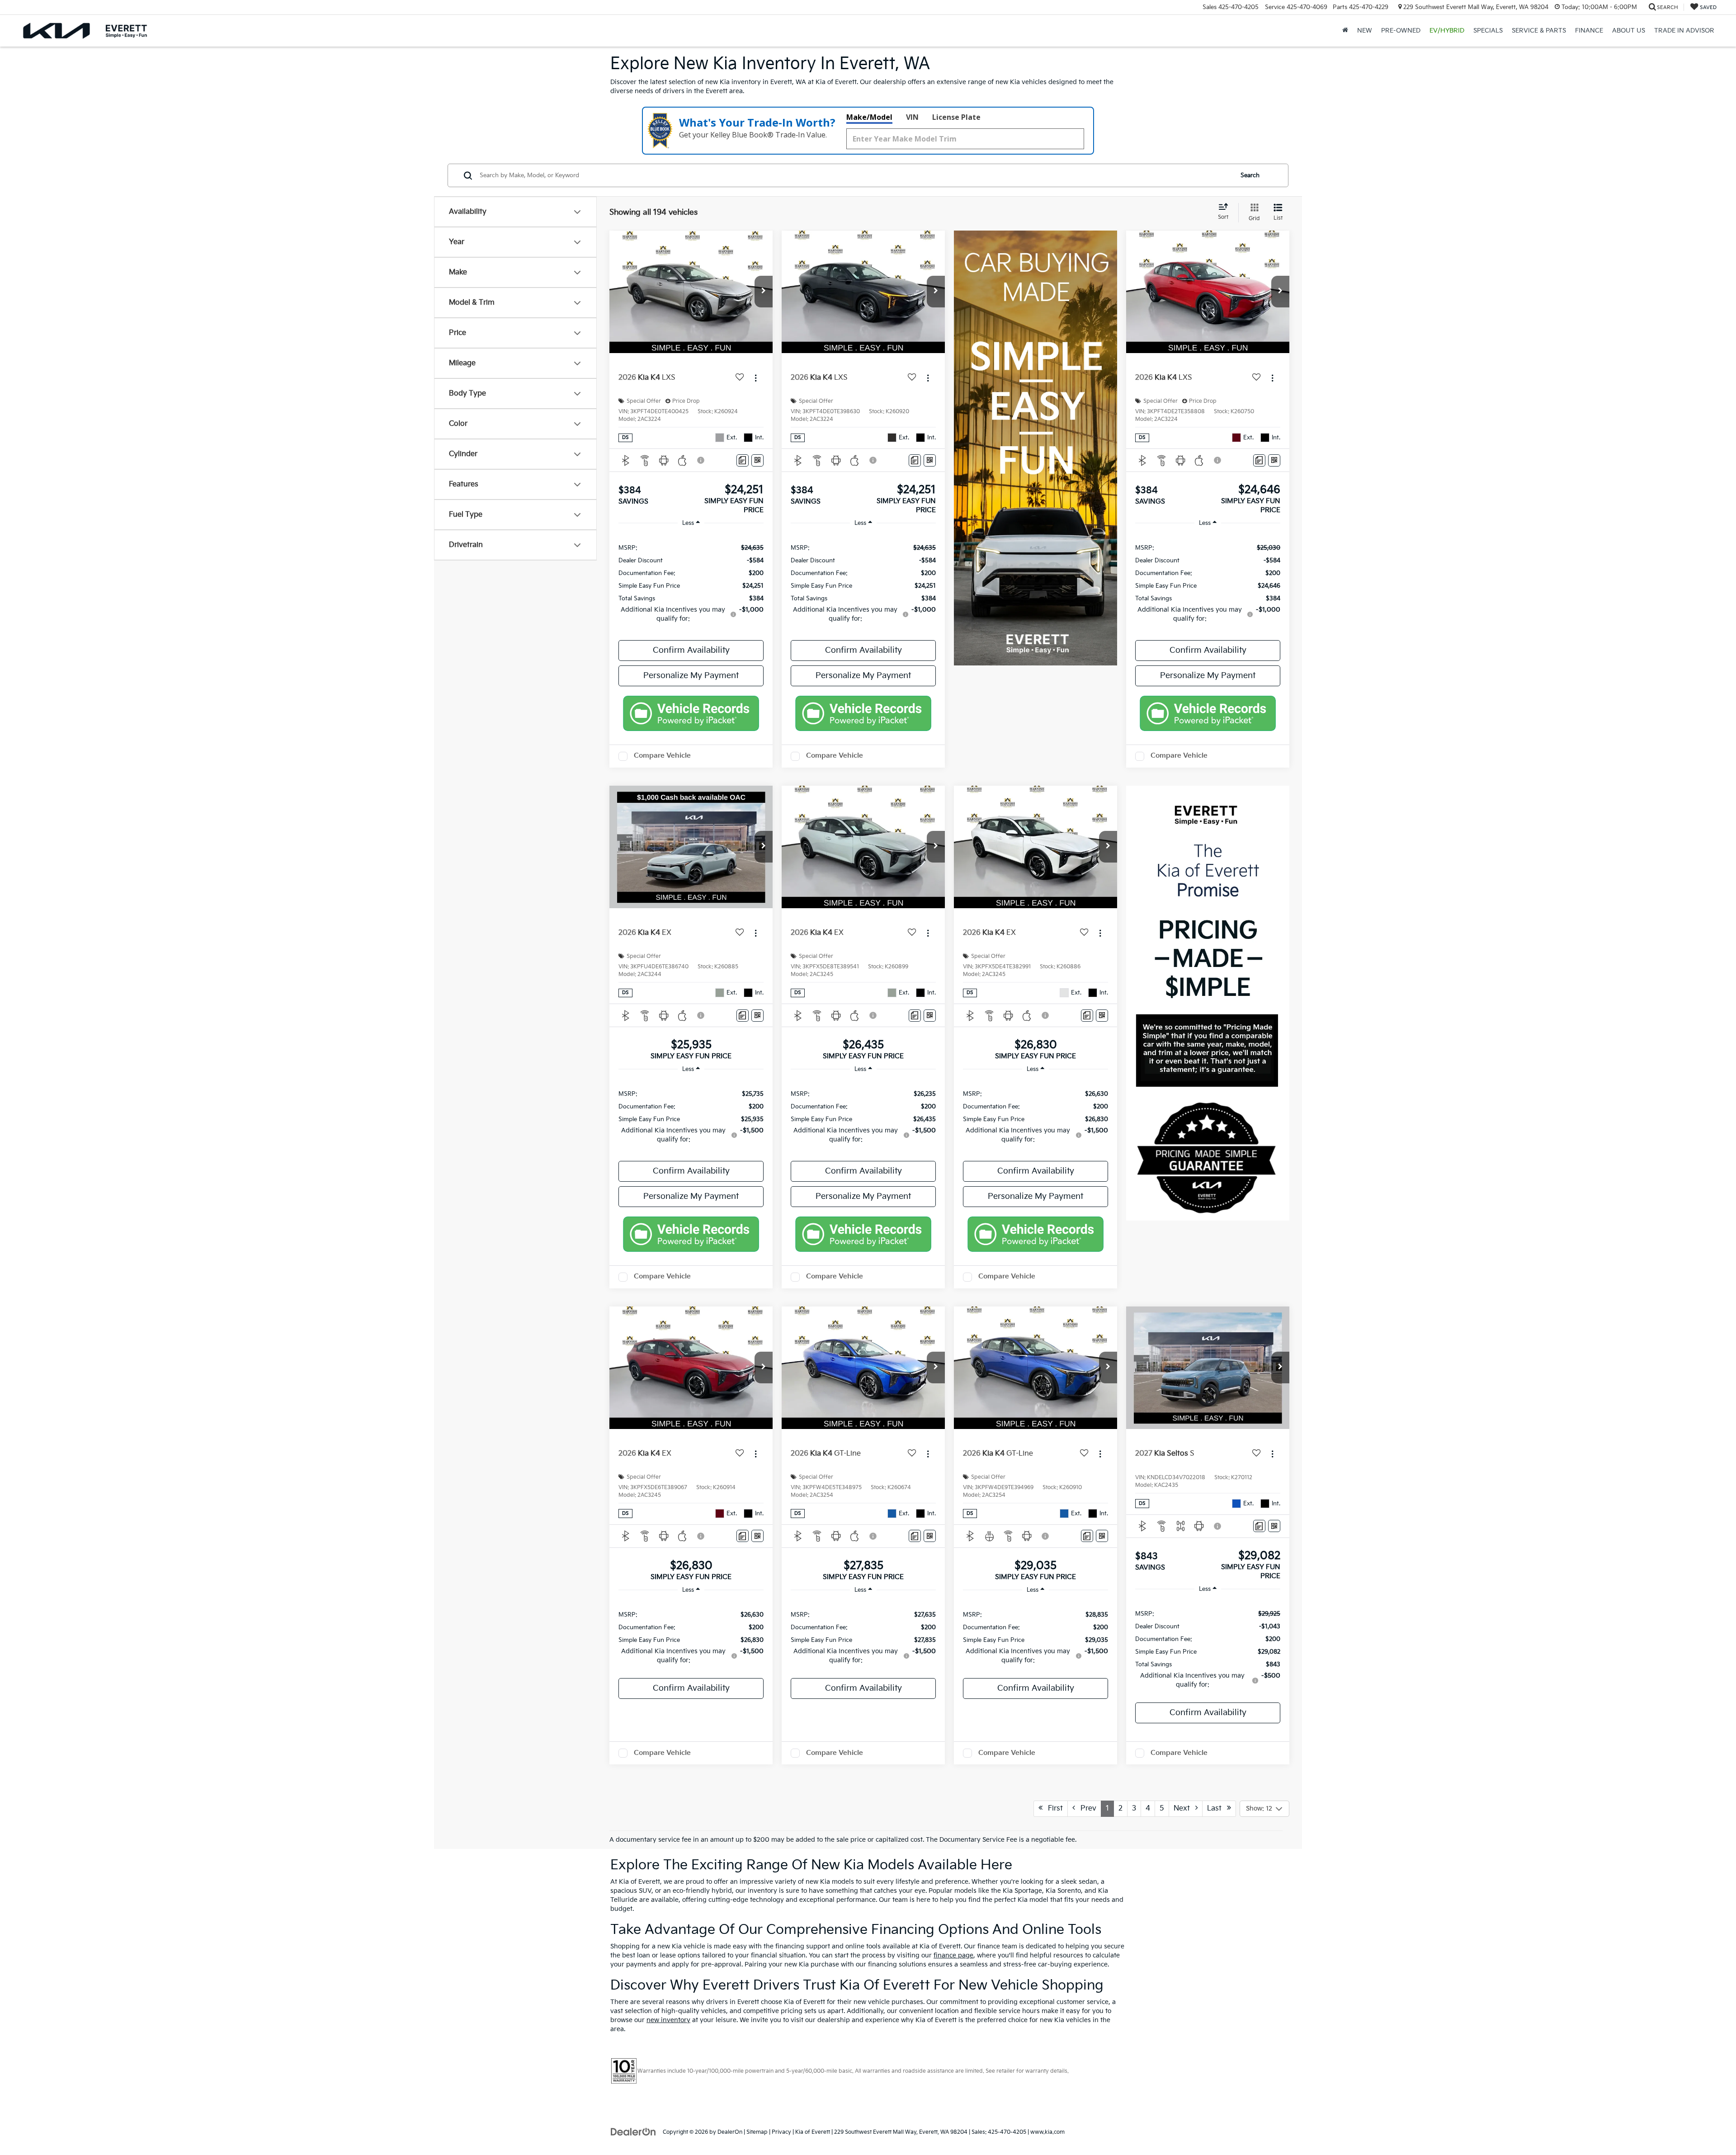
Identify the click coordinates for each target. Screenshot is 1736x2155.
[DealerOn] (633, 2132)
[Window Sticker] (757, 460)
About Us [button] (1629, 31)
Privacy (781, 2132)
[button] (764, 292)
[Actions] (756, 378)
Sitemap (757, 2132)
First (1053, 1808)
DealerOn (730, 2132)
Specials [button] (1488, 31)
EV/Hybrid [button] (1447, 31)
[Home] (1345, 31)
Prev (1086, 1808)
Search (1250, 175)
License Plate (956, 117)
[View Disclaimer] (701, 460)
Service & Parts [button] (1539, 31)
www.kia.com (1047, 2132)
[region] (691, 583)
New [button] (1365, 31)
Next (1184, 1808)
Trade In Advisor (1684, 31)
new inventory (668, 2020)
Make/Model (869, 117)
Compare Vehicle (662, 756)
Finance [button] (1589, 31)
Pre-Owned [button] (1401, 31)
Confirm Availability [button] (691, 650)
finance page (953, 1955)
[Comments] (743, 460)
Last (1217, 1808)
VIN (912, 117)
